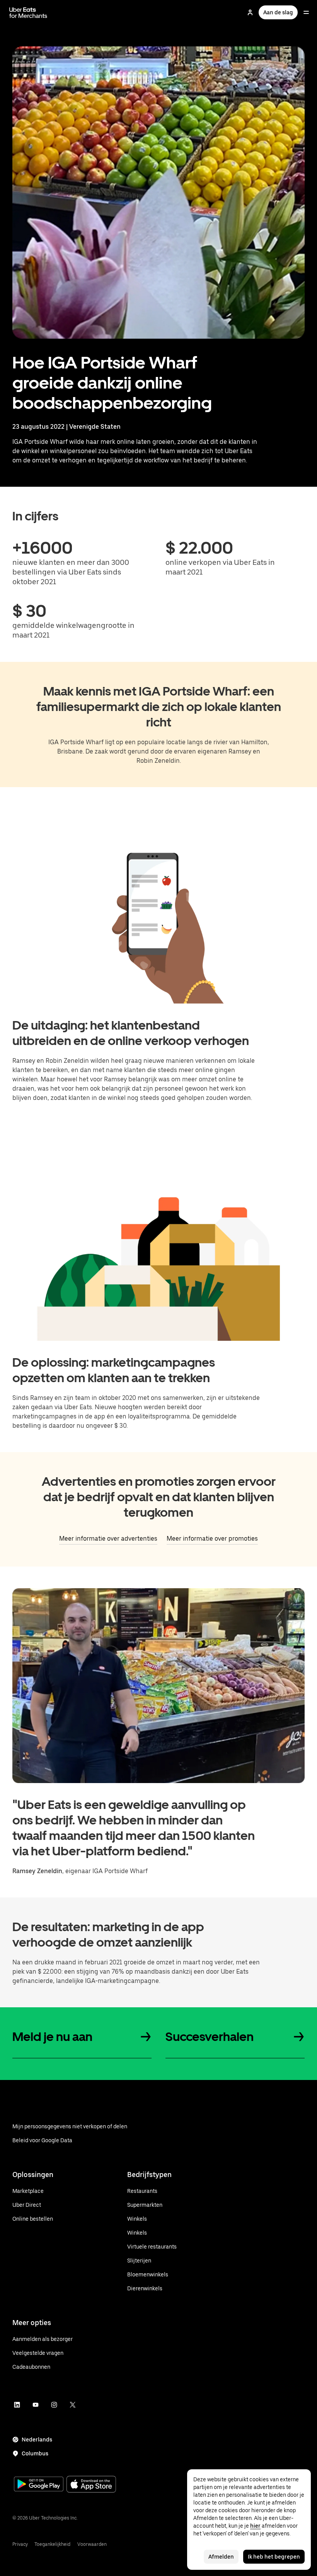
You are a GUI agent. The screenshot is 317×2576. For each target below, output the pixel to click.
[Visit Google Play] (39, 2485)
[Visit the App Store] (91, 2485)
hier (255, 2526)
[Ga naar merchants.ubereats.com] (28, 12)
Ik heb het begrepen (274, 2557)
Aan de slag (278, 12)
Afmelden (221, 2557)
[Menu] (306, 12)
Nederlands (37, 2440)
